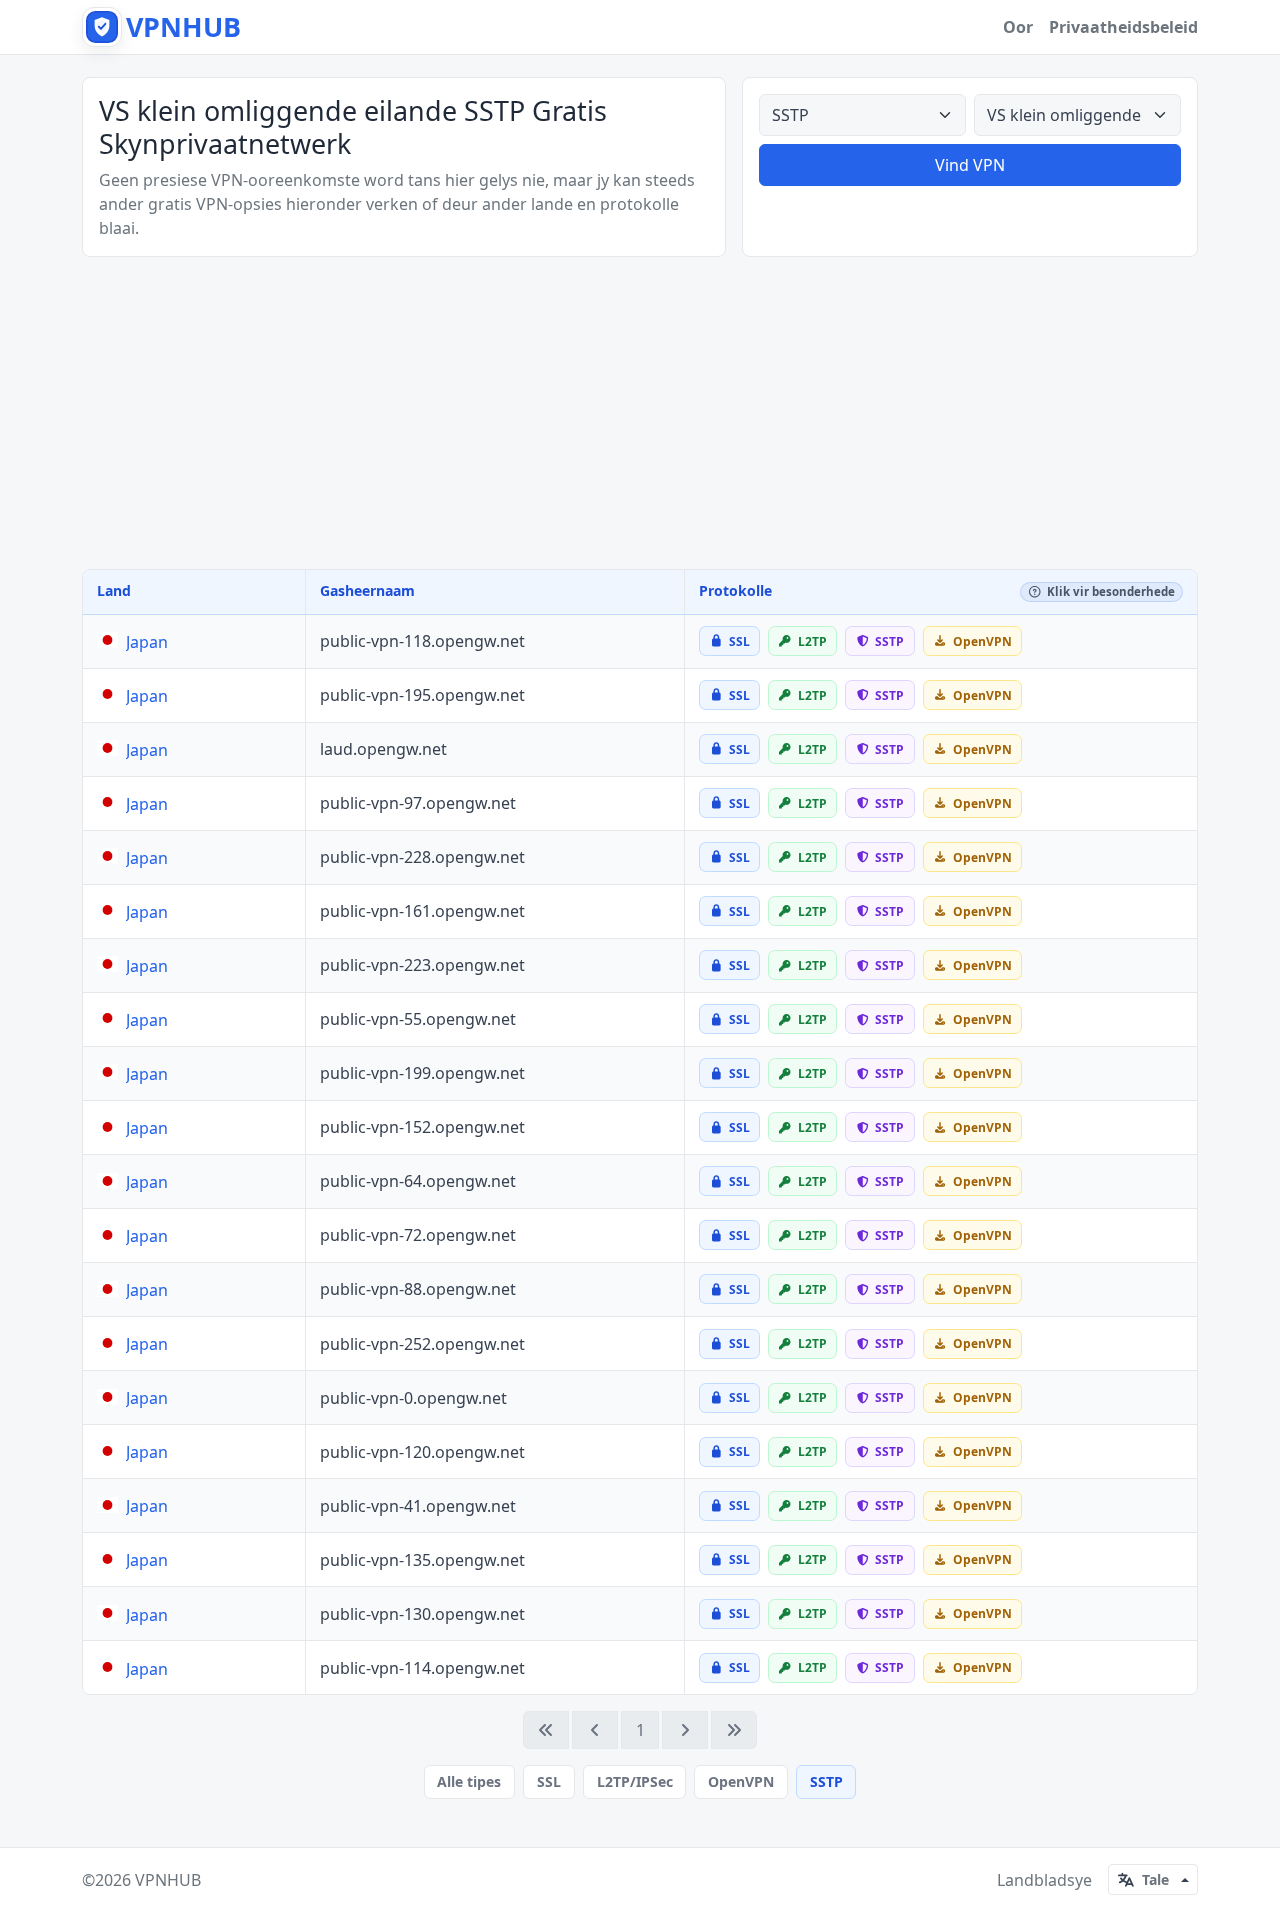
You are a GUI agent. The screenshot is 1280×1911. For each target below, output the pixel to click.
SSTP (826, 1781)
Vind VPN (970, 165)
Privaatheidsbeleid (1123, 27)
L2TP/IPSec (635, 1781)
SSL (549, 1781)
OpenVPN (741, 1781)
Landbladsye (1044, 1880)
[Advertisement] (640, 413)
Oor (1018, 27)
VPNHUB (168, 1880)
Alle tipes (469, 1781)
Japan (147, 642)
